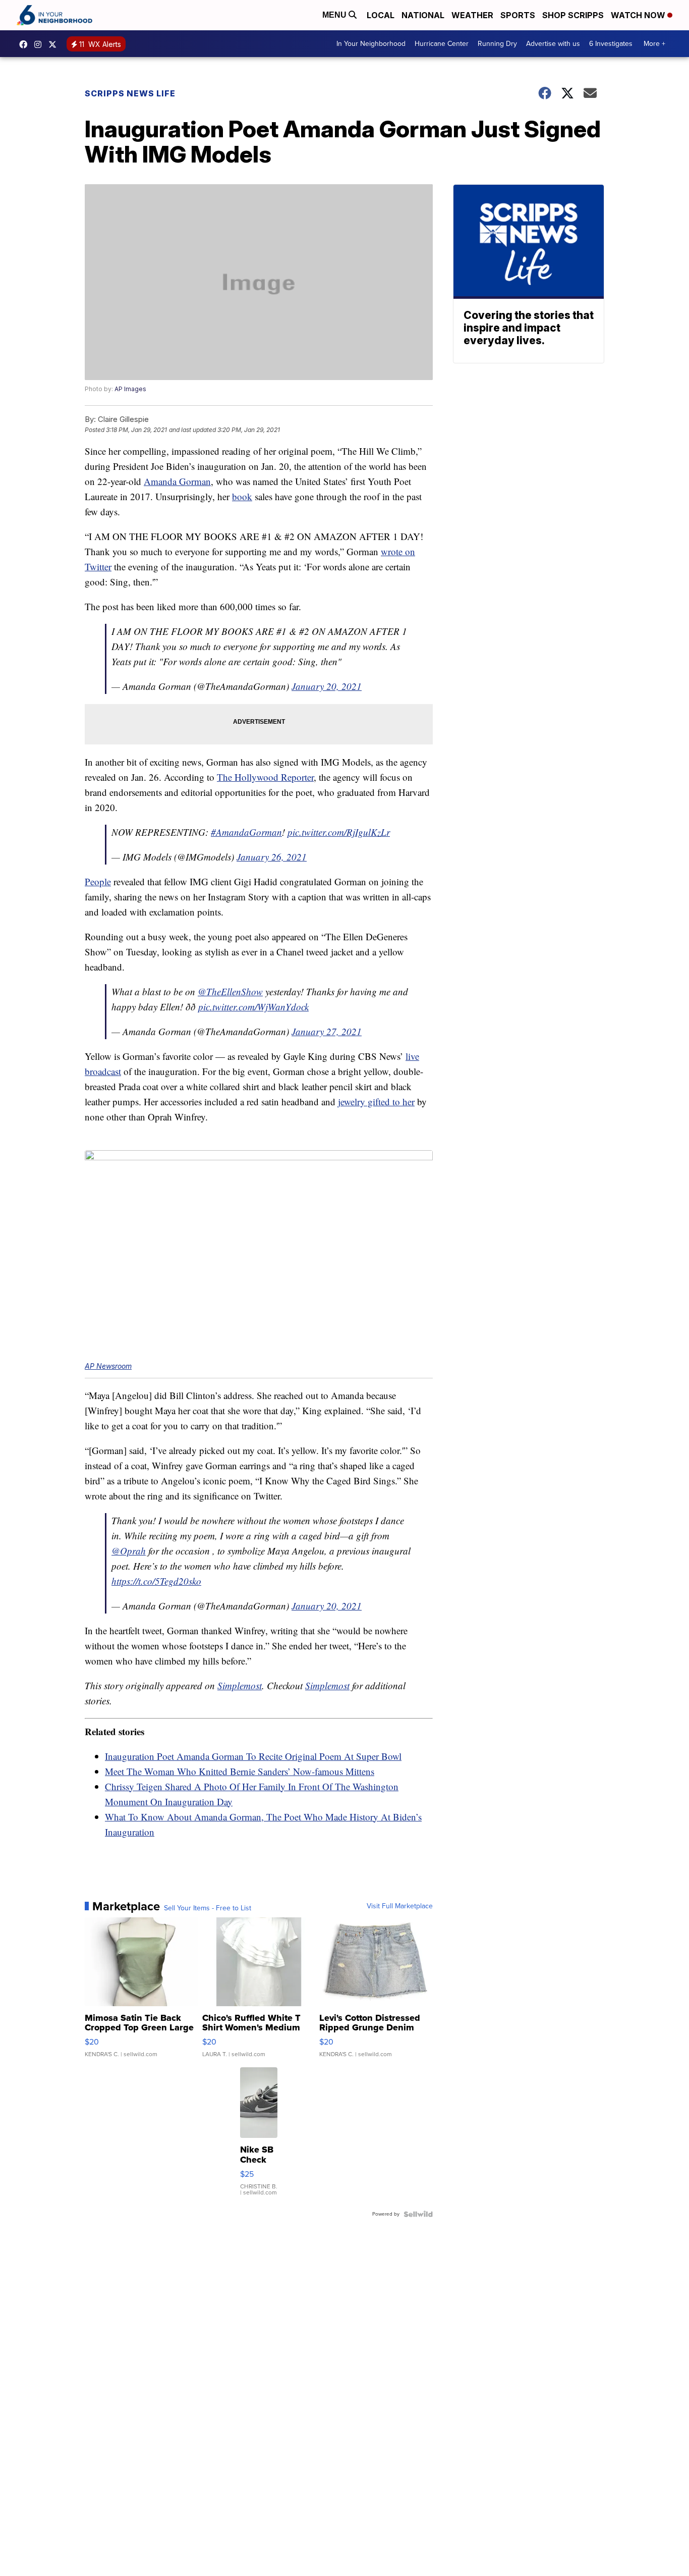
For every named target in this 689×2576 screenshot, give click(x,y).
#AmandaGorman (246, 832)
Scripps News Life (130, 93)
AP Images (130, 389)
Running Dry (497, 44)
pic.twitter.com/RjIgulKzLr (339, 832)
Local (381, 15)
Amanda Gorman (177, 481)
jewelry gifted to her (376, 1102)
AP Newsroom (108, 1366)
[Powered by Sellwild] (418, 2214)
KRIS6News (26, 44)
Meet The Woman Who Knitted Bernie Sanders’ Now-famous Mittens (240, 1771)
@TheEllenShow (230, 991)
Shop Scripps (573, 15)
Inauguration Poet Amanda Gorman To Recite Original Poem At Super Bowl (253, 1756)
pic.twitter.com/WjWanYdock (253, 1007)
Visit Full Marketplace (400, 1906)
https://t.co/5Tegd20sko (156, 1581)
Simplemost (240, 1685)
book (242, 496)
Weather (472, 15)
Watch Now (639, 15)
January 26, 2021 (272, 857)
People (98, 881)
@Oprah (129, 1551)
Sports (518, 15)
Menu (335, 15)
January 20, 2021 (327, 686)
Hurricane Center (442, 44)
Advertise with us (553, 44)
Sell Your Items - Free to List (208, 1908)
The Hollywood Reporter (265, 777)
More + (654, 44)
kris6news (40, 44)
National (423, 15)
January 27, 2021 (327, 1031)
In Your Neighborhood (371, 44)
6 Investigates (611, 44)
